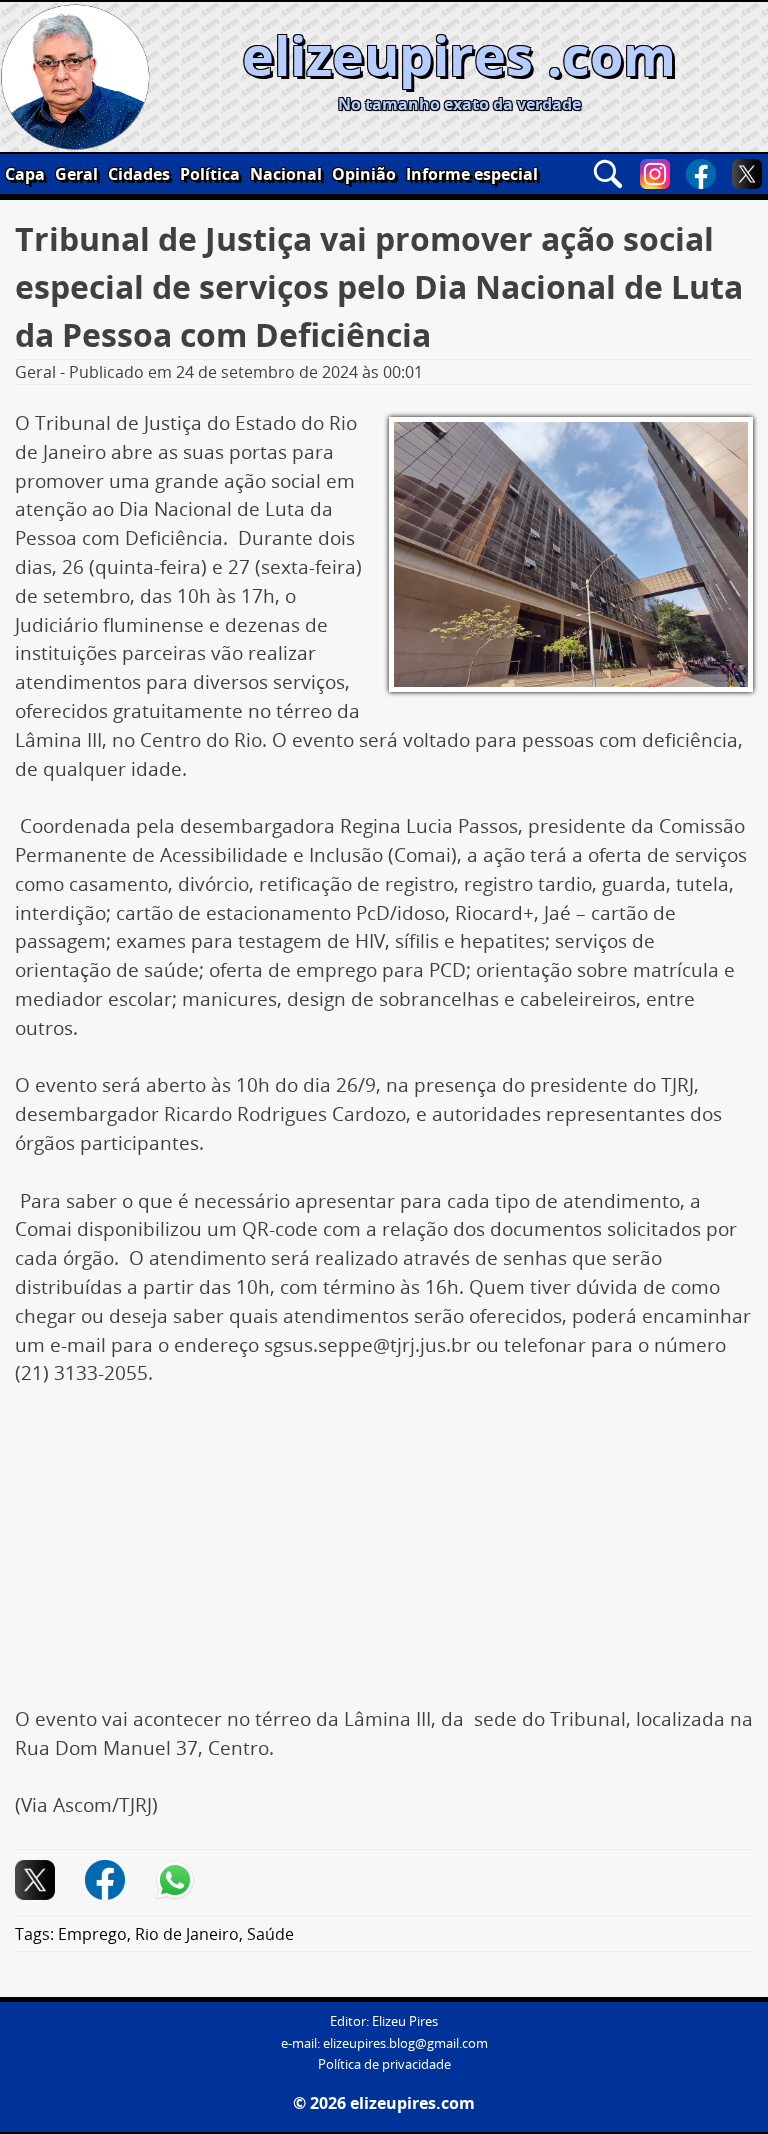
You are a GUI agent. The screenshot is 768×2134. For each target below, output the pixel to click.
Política (210, 174)
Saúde (270, 1934)
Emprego (92, 1934)
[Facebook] (701, 174)
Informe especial (472, 174)
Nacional (286, 174)
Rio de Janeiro (187, 1934)
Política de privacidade (384, 2064)
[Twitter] (747, 174)
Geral (76, 174)
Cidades (139, 174)
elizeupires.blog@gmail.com (405, 2043)
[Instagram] (655, 174)
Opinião (364, 174)
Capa (25, 174)
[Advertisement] (384, 1557)
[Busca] (608, 174)
